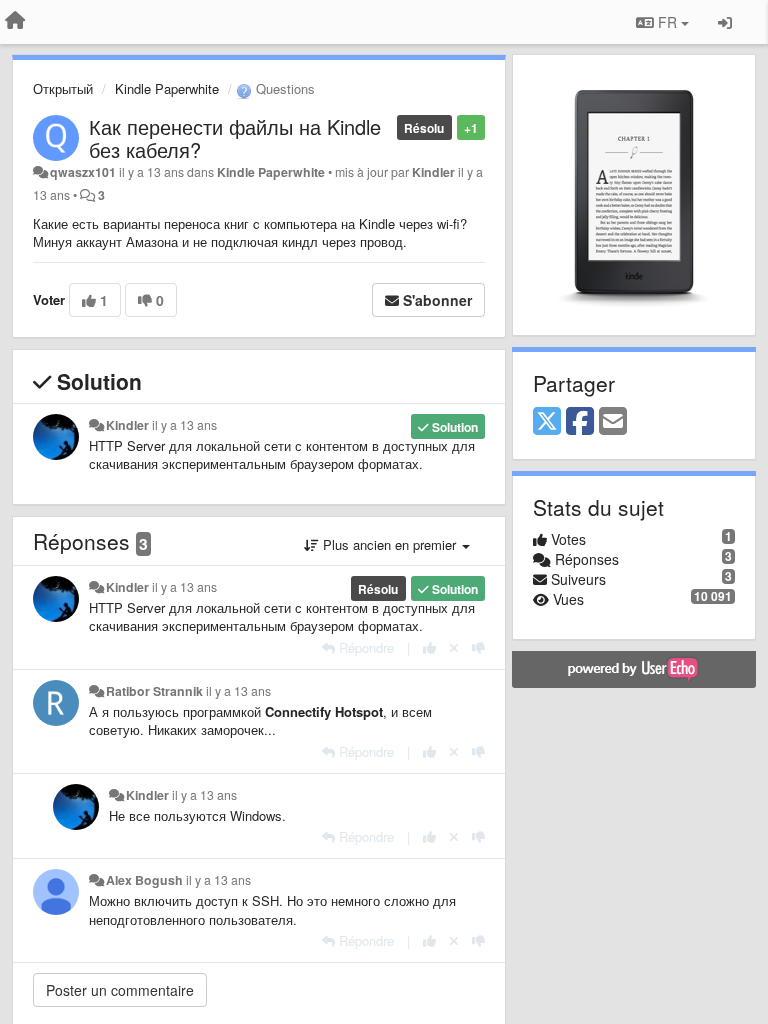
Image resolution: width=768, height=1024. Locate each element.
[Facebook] (580, 422)
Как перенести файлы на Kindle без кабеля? (235, 138)
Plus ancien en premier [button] (389, 544)
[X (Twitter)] (547, 422)
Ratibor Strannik (154, 691)
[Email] (613, 422)
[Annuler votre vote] (454, 647)
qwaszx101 (83, 172)
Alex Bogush (144, 880)
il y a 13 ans (184, 425)
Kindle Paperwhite (167, 88)
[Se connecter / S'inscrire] (725, 22)
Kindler (433, 172)
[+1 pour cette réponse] (429, 647)
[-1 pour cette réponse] (478, 647)
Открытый (63, 88)
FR (667, 22)
